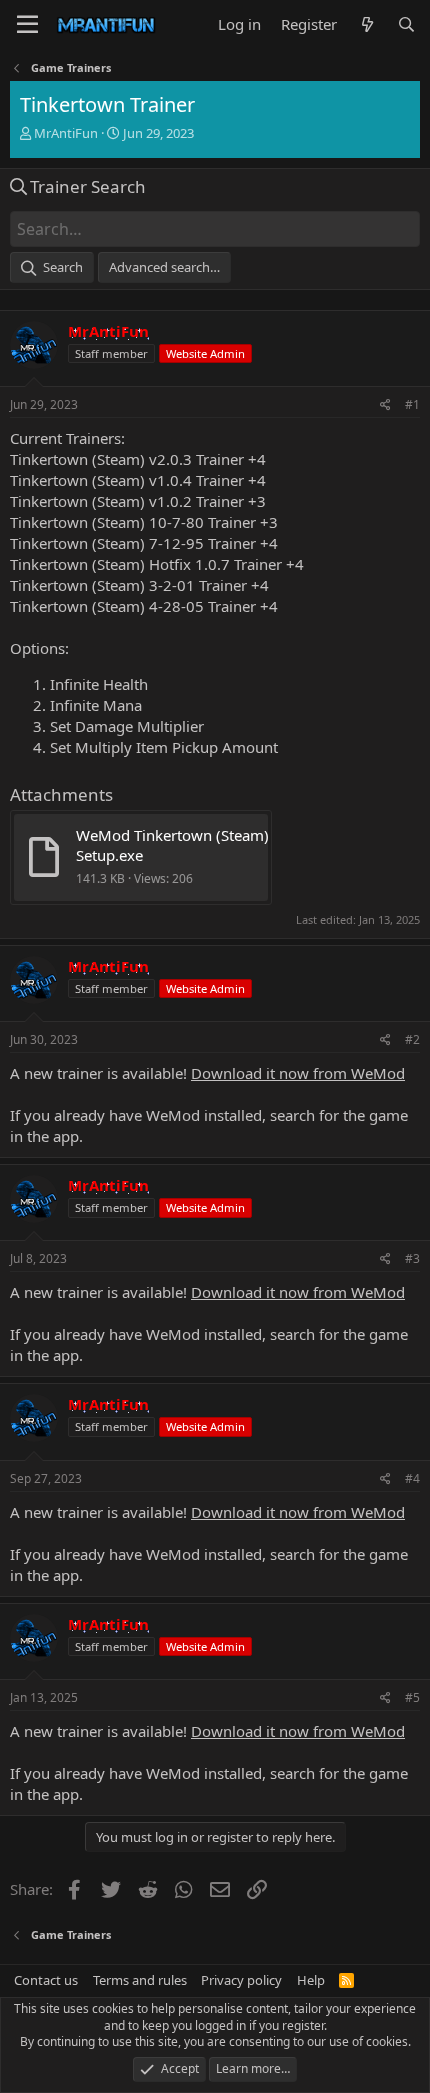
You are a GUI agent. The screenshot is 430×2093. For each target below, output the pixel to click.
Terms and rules (140, 1980)
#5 (412, 1697)
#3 (412, 1258)
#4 (412, 1478)
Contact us (46, 1980)
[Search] (406, 24)
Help (311, 1980)
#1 (412, 404)
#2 (412, 1039)
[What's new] (366, 24)
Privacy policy (241, 1980)
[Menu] (27, 25)
